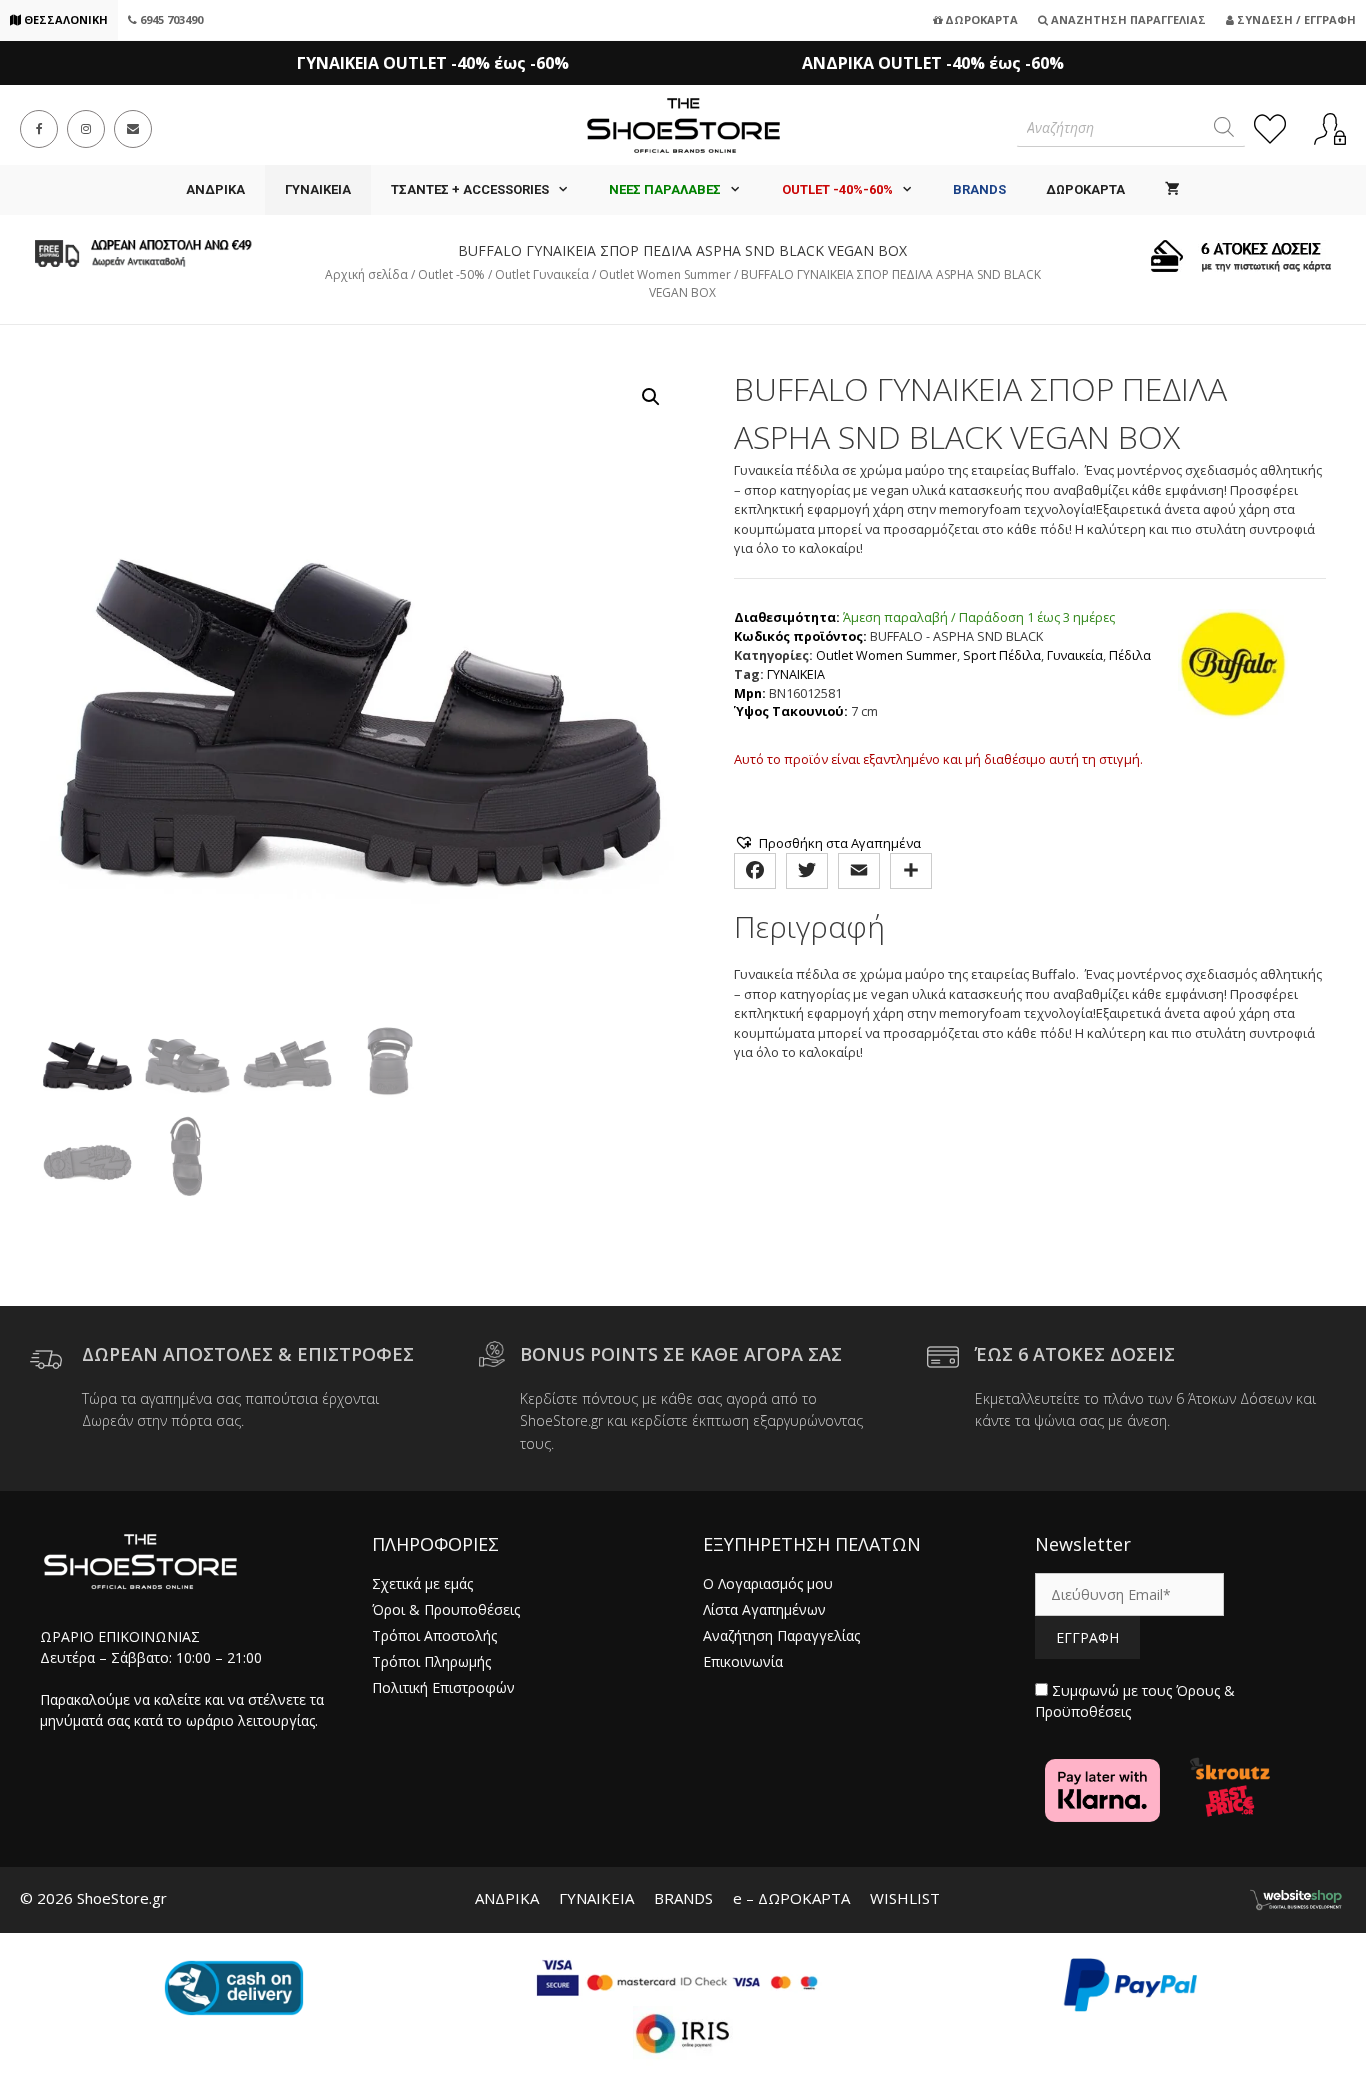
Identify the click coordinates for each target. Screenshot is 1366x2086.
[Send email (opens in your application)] (133, 129)
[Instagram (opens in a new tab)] (86, 129)
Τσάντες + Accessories (470, 189)
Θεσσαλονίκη (64, 19)
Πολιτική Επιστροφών (443, 1687)
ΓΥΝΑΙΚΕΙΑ (318, 189)
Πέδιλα (1130, 655)
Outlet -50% (451, 274)
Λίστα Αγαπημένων (764, 1609)
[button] (651, 397)
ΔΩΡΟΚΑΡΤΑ (1085, 189)
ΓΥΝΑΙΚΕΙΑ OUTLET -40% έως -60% (433, 63)
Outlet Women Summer (665, 274)
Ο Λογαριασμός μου (768, 1583)
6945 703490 (170, 19)
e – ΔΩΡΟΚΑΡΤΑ (791, 1898)
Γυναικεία (1075, 655)
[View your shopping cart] (1172, 190)
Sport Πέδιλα (1002, 655)
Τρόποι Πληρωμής (431, 1661)
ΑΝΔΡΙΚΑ (215, 189)
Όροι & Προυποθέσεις (446, 1609)
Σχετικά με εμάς (422, 1583)
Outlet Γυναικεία (542, 274)
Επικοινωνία (743, 1661)
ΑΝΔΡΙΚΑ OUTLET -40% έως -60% (933, 63)
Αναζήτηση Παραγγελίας (1127, 19)
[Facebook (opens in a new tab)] (39, 129)
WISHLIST (905, 1898)
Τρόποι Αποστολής (434, 1635)
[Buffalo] (1233, 667)
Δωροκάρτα (980, 19)
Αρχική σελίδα (366, 274)
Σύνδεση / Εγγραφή (1295, 19)
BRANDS (683, 1898)
